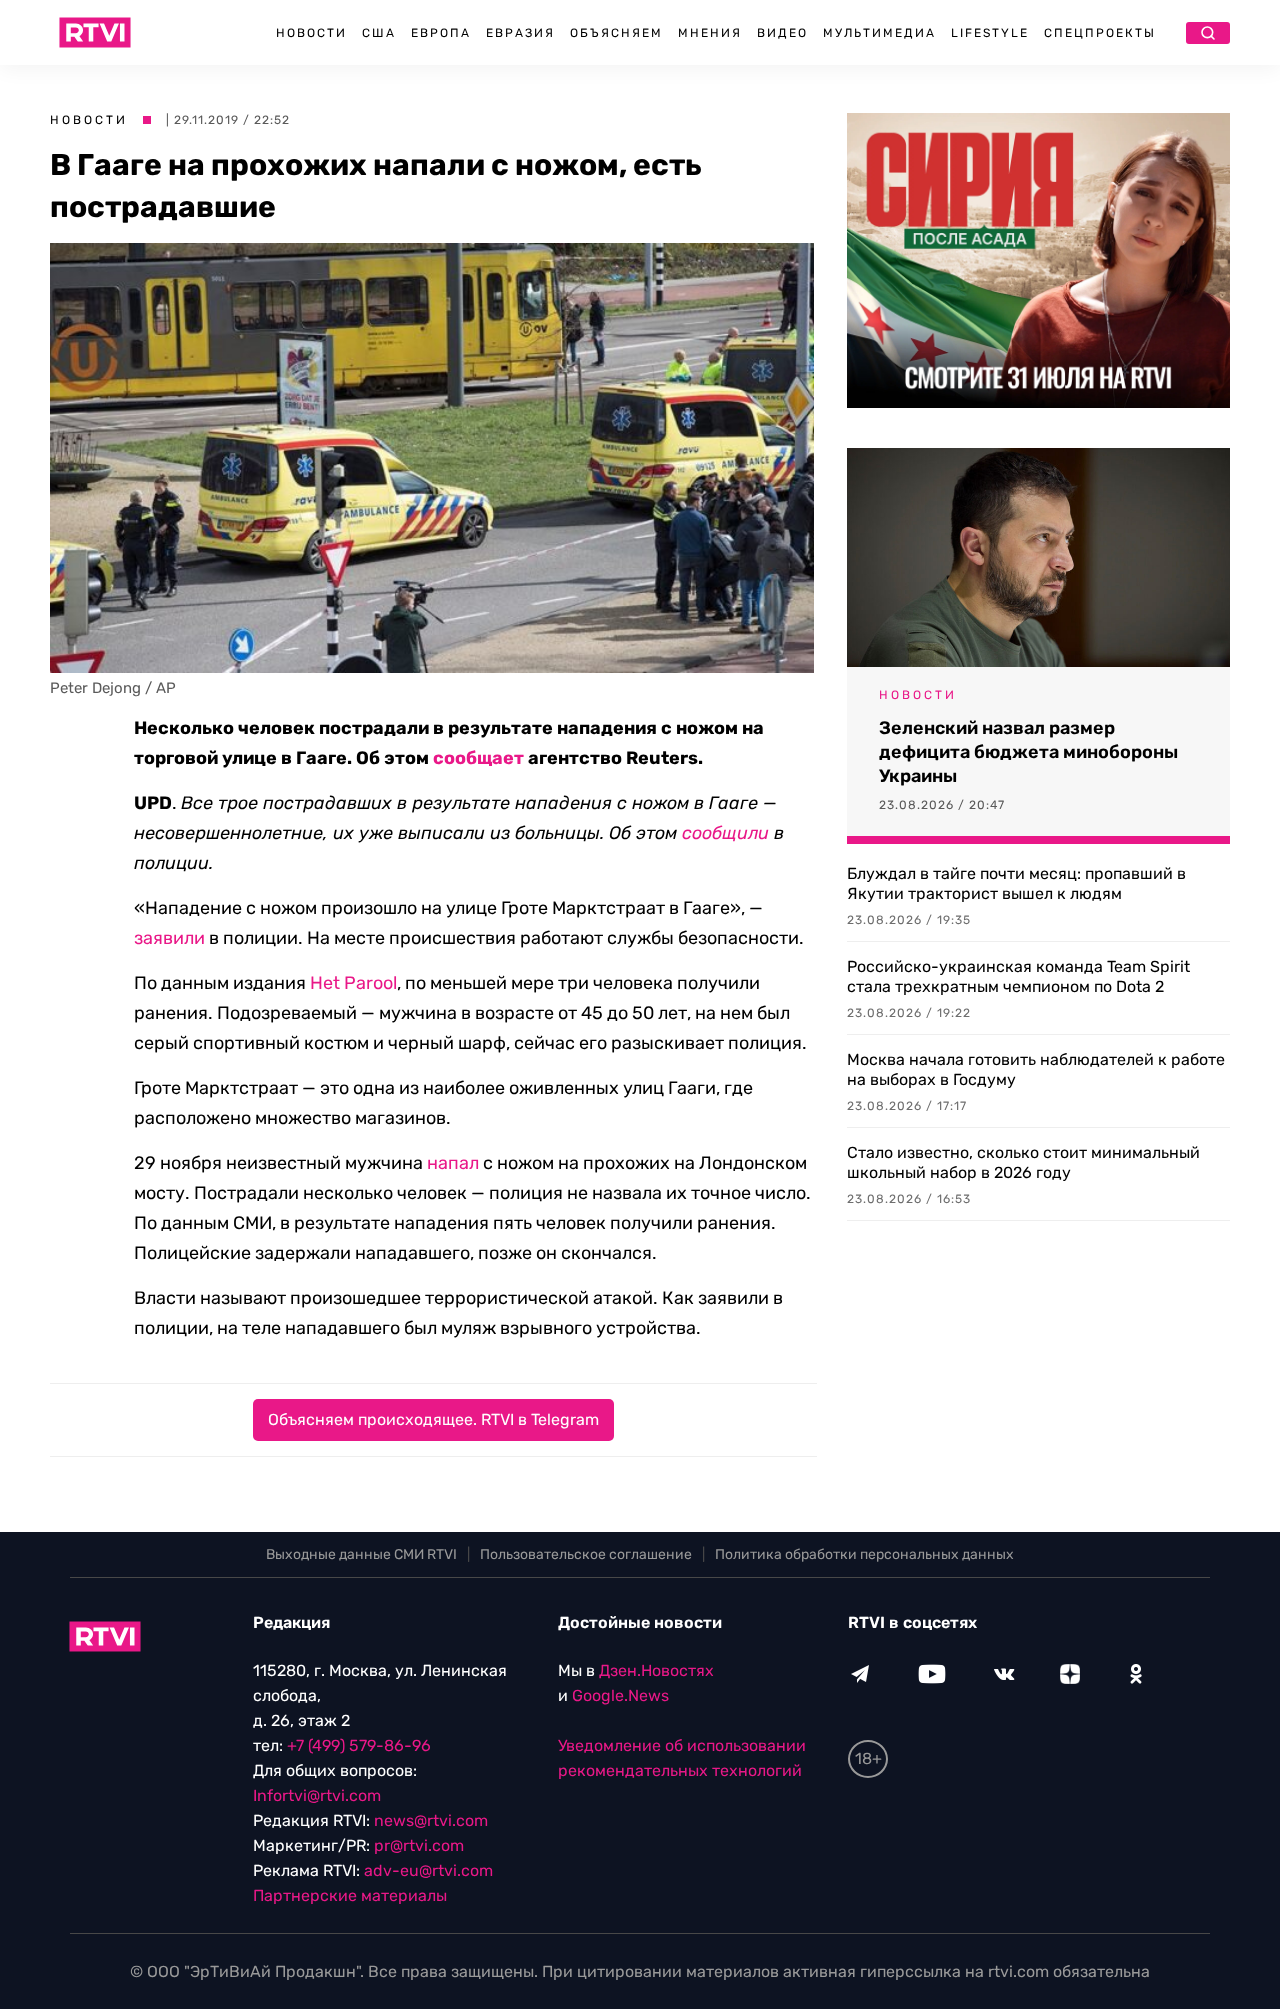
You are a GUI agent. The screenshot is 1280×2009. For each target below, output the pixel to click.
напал (453, 1163)
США (379, 33)
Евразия (520, 33)
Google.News (620, 1695)
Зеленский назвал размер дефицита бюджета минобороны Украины (1028, 752)
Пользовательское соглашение (586, 1554)
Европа (441, 33)
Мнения (710, 33)
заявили (169, 938)
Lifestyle (990, 33)
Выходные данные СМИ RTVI (361, 1554)
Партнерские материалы (350, 1895)
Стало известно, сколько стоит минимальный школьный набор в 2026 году (1023, 1162)
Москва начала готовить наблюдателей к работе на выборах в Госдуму (1036, 1069)
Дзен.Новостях (656, 1670)
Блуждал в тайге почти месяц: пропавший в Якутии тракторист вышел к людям (1016, 883)
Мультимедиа (879, 33)
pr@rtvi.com (419, 1845)
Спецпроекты (1100, 33)
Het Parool (353, 983)
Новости (311, 33)
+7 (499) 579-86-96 (359, 1745)
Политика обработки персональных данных (864, 1554)
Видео (782, 33)
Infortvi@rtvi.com (317, 1795)
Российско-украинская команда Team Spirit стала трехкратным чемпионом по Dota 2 (1018, 976)
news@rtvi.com (431, 1820)
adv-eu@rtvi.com (428, 1870)
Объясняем (616, 33)
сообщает (478, 758)
